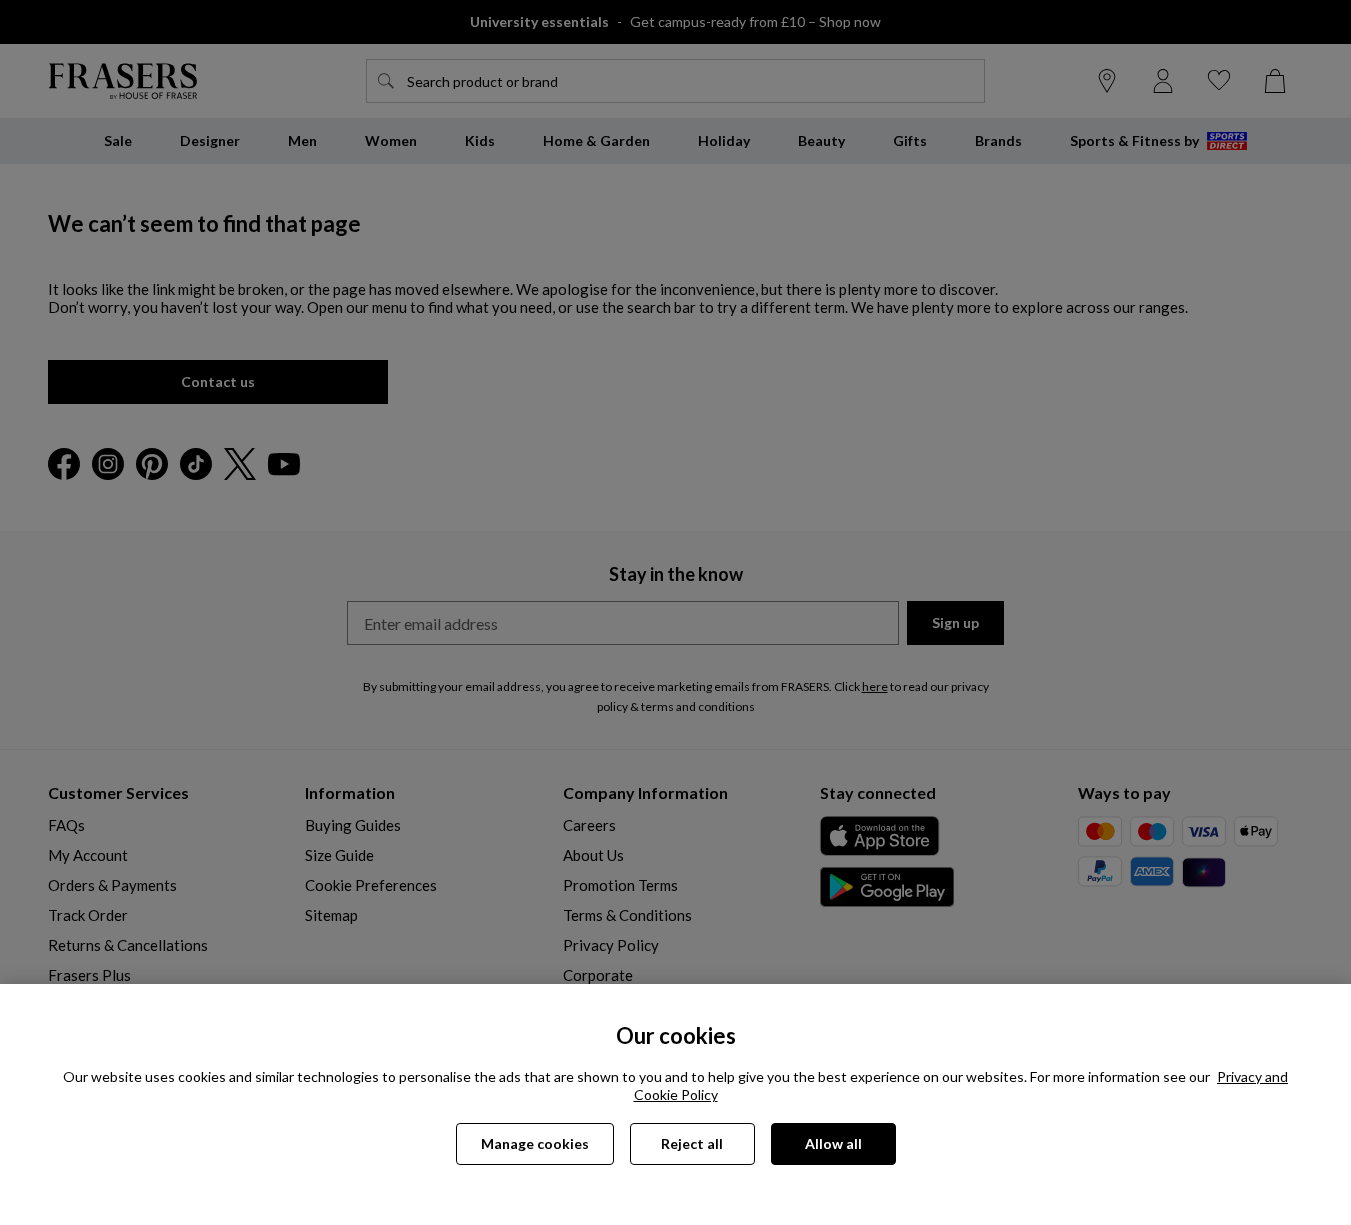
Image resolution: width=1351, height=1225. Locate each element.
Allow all (833, 1143)
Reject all (692, 1143)
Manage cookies (535, 1143)
